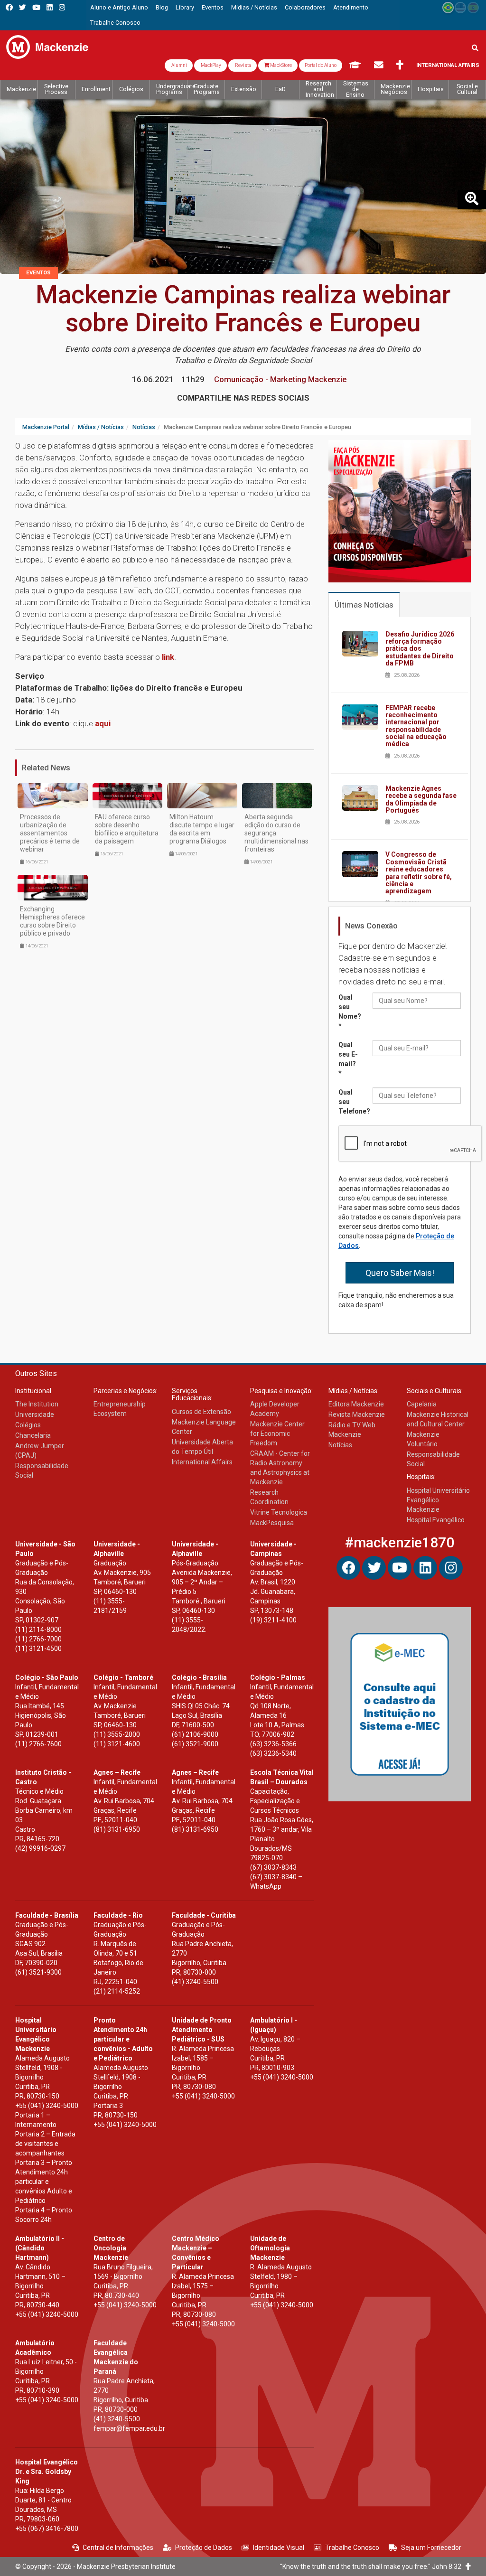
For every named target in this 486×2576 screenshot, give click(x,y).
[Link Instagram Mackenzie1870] (62, 7)
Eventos (38, 273)
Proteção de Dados (204, 2548)
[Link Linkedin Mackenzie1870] (50, 7)
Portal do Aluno (321, 65)
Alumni (179, 65)
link (168, 657)
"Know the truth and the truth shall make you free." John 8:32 (373, 2567)
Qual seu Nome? (350, 1012)
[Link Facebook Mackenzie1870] (9, 7)
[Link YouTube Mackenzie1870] (36, 7)
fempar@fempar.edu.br (129, 2428)
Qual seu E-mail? (348, 1059)
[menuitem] (119, 8)
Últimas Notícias (364, 605)
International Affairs (448, 65)
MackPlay (210, 65)
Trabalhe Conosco (352, 2548)
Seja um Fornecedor (431, 2548)
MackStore (280, 65)
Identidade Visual (279, 2548)
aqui (103, 723)
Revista (243, 65)
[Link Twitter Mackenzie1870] (23, 7)
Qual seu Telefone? (352, 1102)
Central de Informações (118, 2548)
